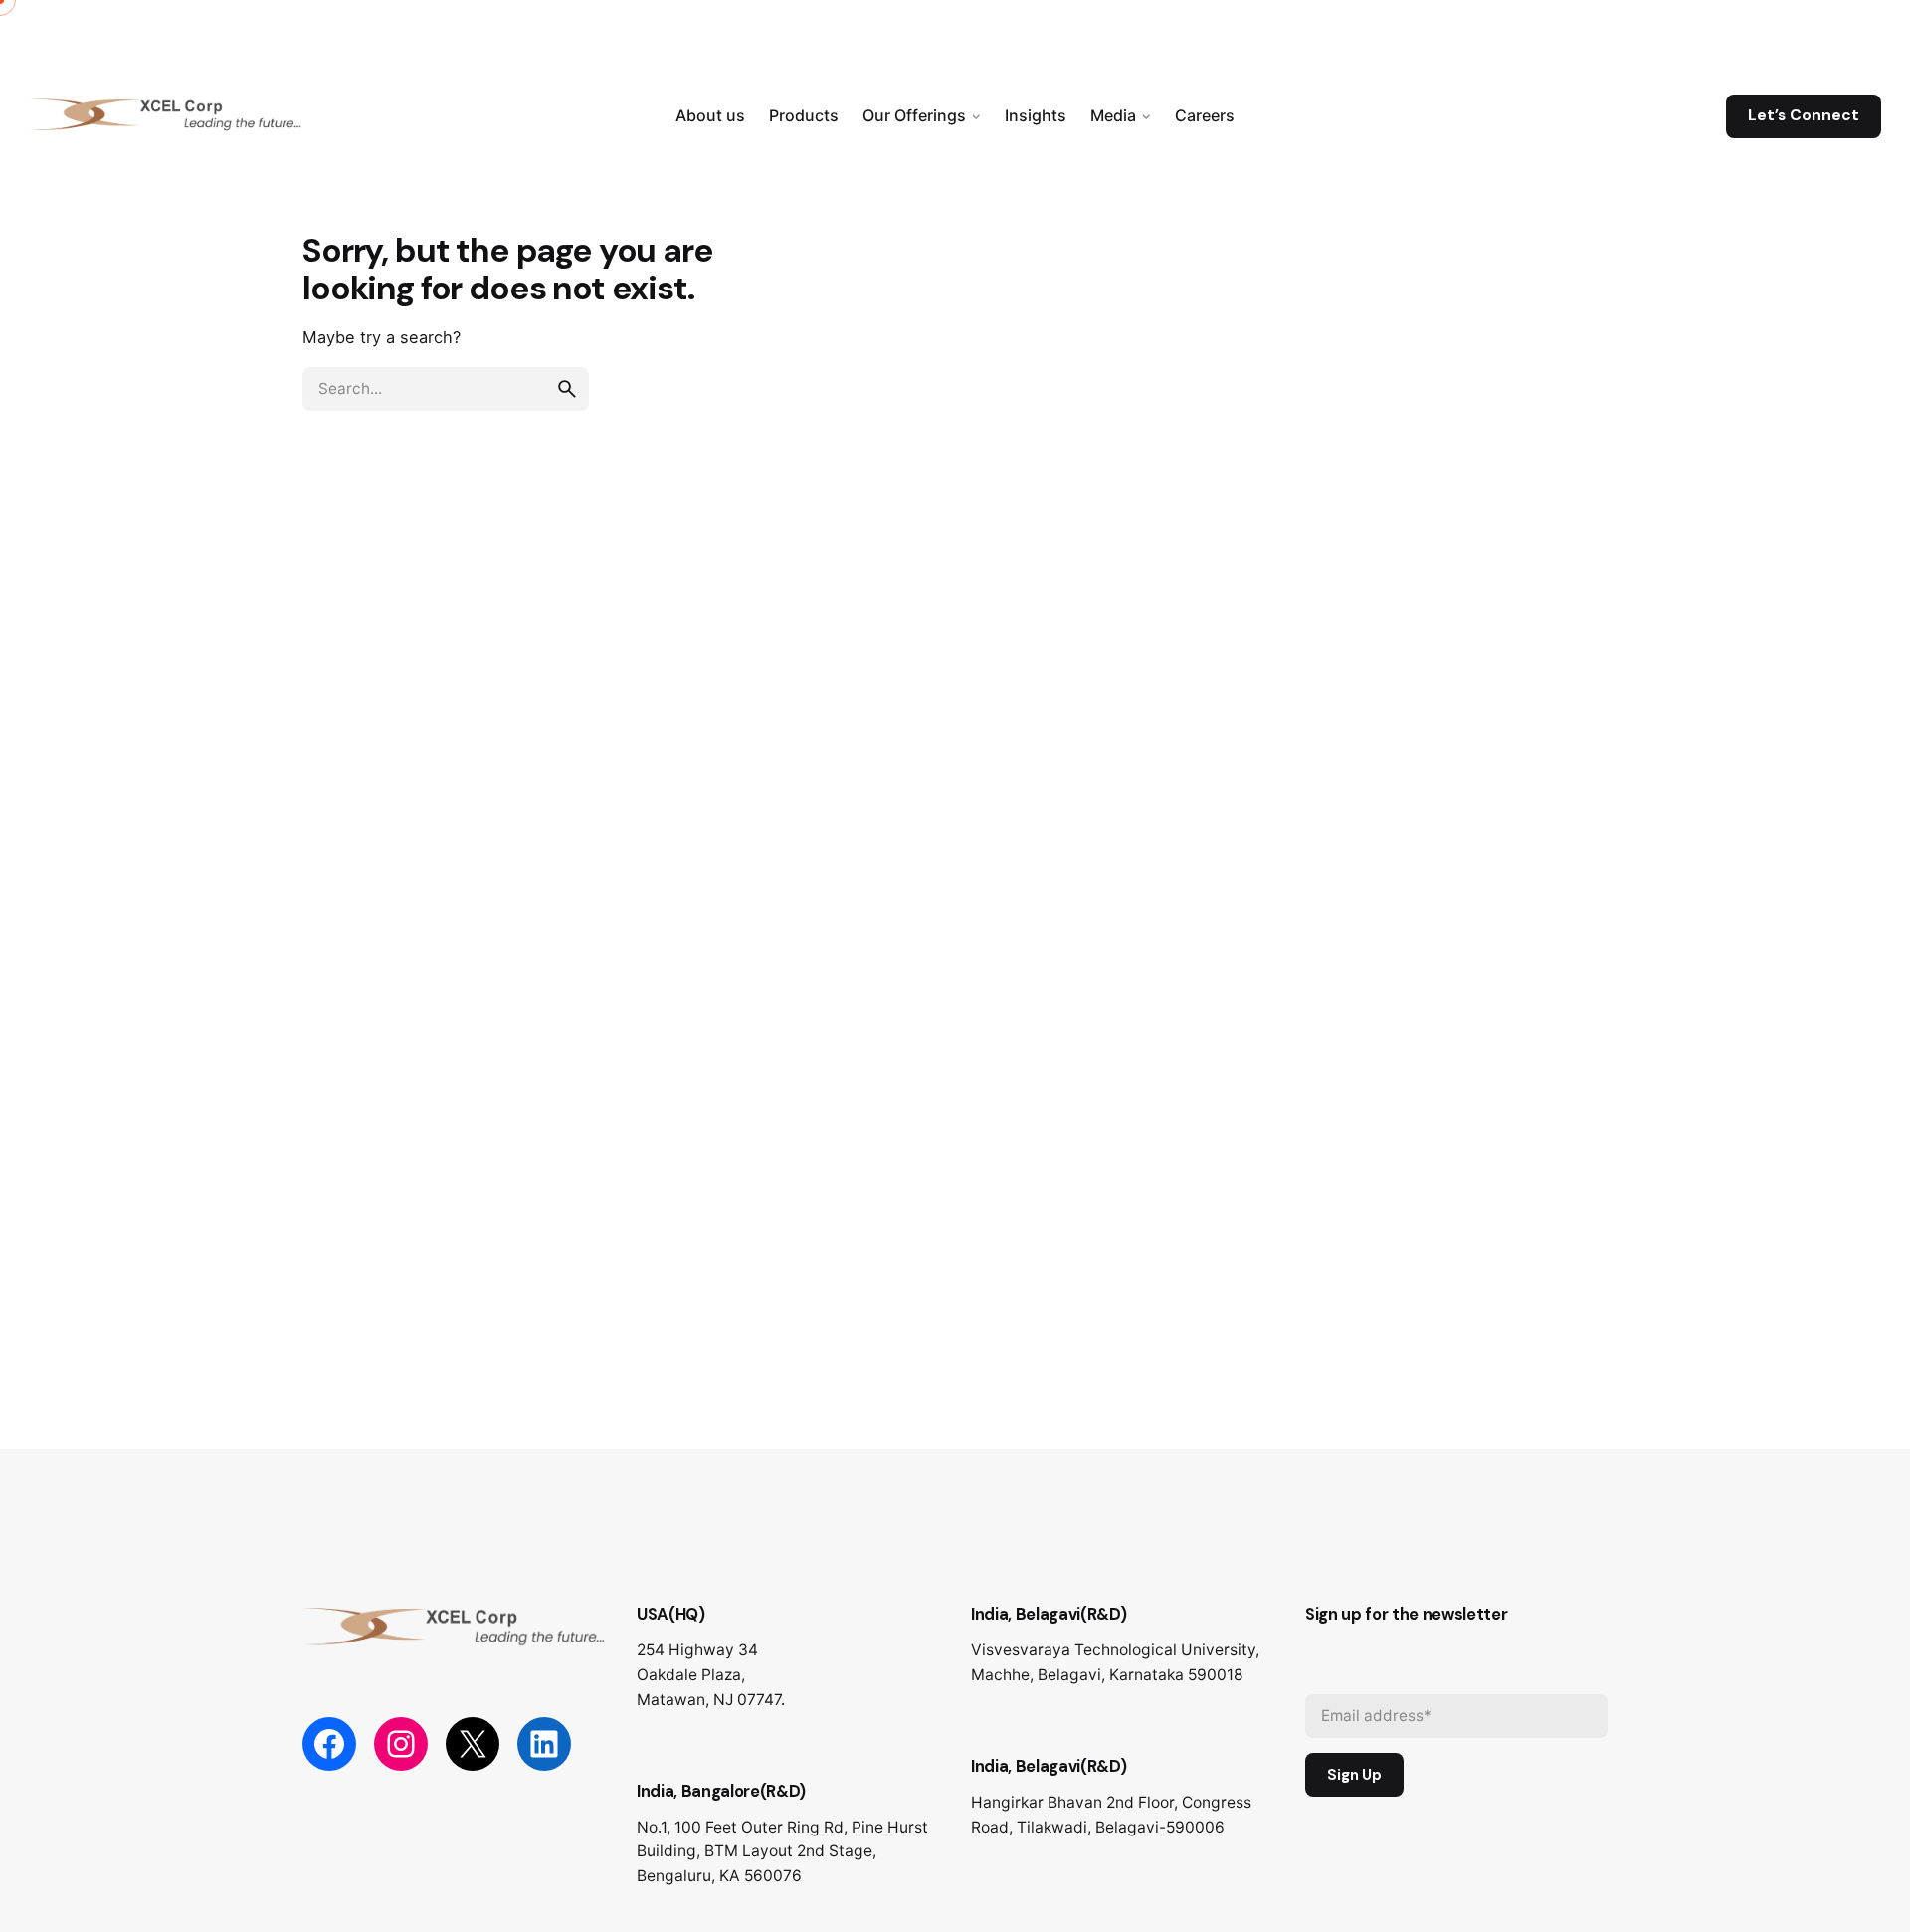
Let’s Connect (1804, 115)
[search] (567, 389)
